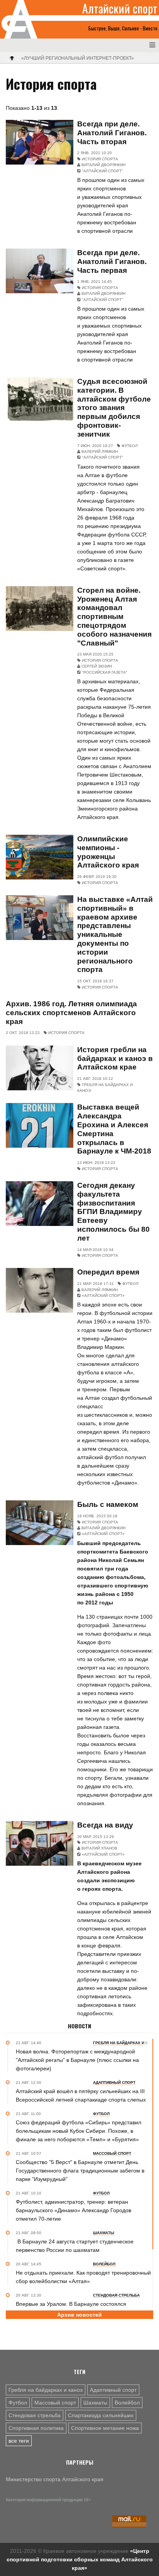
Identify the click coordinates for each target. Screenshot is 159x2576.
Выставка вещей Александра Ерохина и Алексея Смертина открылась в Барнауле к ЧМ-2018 (114, 1129)
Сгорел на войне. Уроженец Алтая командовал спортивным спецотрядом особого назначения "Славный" (114, 617)
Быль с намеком (108, 1504)
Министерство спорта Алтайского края (55, 2479)
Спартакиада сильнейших (101, 2415)
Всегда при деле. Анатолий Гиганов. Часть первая (112, 261)
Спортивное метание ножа (105, 2428)
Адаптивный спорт (113, 2390)
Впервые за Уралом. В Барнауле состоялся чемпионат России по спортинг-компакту (71, 2308)
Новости (79, 2026)
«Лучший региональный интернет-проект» (78, 58)
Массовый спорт (55, 2403)
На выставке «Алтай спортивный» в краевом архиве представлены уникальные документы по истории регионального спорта (115, 934)
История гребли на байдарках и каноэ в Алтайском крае (115, 1058)
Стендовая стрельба (35, 2415)
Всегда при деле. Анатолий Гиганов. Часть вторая (112, 133)
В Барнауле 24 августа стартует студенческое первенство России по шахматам (75, 2246)
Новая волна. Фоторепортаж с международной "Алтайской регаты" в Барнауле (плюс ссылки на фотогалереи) (77, 2060)
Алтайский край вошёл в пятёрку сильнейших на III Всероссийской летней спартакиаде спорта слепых (81, 2095)
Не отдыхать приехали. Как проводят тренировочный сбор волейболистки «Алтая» (83, 2277)
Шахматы (95, 2403)
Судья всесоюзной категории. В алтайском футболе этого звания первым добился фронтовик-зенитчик (114, 408)
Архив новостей (79, 2315)
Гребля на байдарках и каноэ (46, 2390)
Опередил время (108, 1272)
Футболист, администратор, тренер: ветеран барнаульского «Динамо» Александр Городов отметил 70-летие (74, 2210)
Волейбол (127, 2403)
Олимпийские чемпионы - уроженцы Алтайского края (108, 852)
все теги (19, 2441)
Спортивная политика (36, 2428)
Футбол (18, 2403)
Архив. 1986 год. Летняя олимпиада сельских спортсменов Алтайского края (71, 1013)
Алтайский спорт (120, 8)
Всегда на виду (105, 1825)
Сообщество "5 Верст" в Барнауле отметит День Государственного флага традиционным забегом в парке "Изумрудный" (80, 2171)
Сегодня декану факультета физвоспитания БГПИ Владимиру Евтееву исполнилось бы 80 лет (113, 1212)
